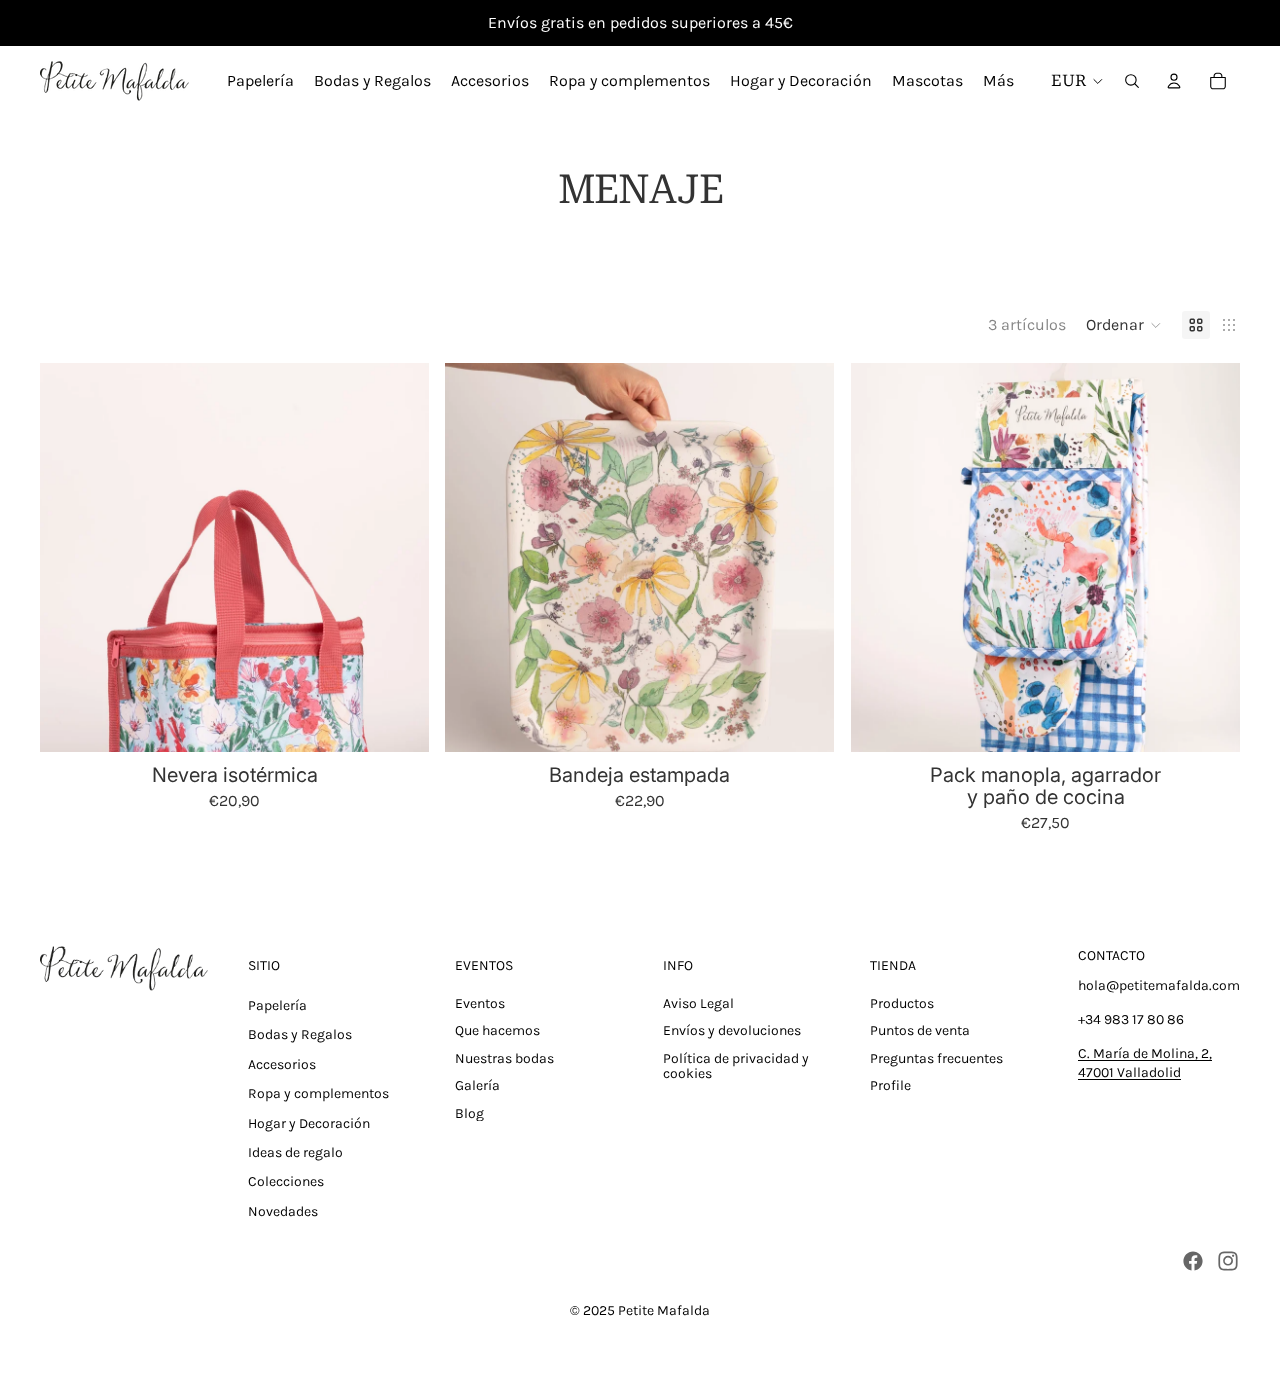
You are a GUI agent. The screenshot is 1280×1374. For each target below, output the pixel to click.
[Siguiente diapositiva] (399, 558)
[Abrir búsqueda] (1132, 81)
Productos (902, 1003)
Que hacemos (497, 1030)
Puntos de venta (920, 1030)
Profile (890, 1085)
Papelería (277, 1005)
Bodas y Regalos (300, 1034)
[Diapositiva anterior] (70, 558)
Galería (477, 1085)
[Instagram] (1228, 1261)
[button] (1124, 325)
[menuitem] (998, 81)
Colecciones (286, 1181)
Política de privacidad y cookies (736, 1066)
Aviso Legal (698, 1003)
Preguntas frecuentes (936, 1058)
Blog (469, 1113)
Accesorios (282, 1064)
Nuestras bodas (504, 1058)
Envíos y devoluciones (732, 1030)
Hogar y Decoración (309, 1123)
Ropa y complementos (318, 1093)
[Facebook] (1193, 1261)
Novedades (283, 1211)
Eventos (480, 1003)
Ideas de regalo (295, 1152)
